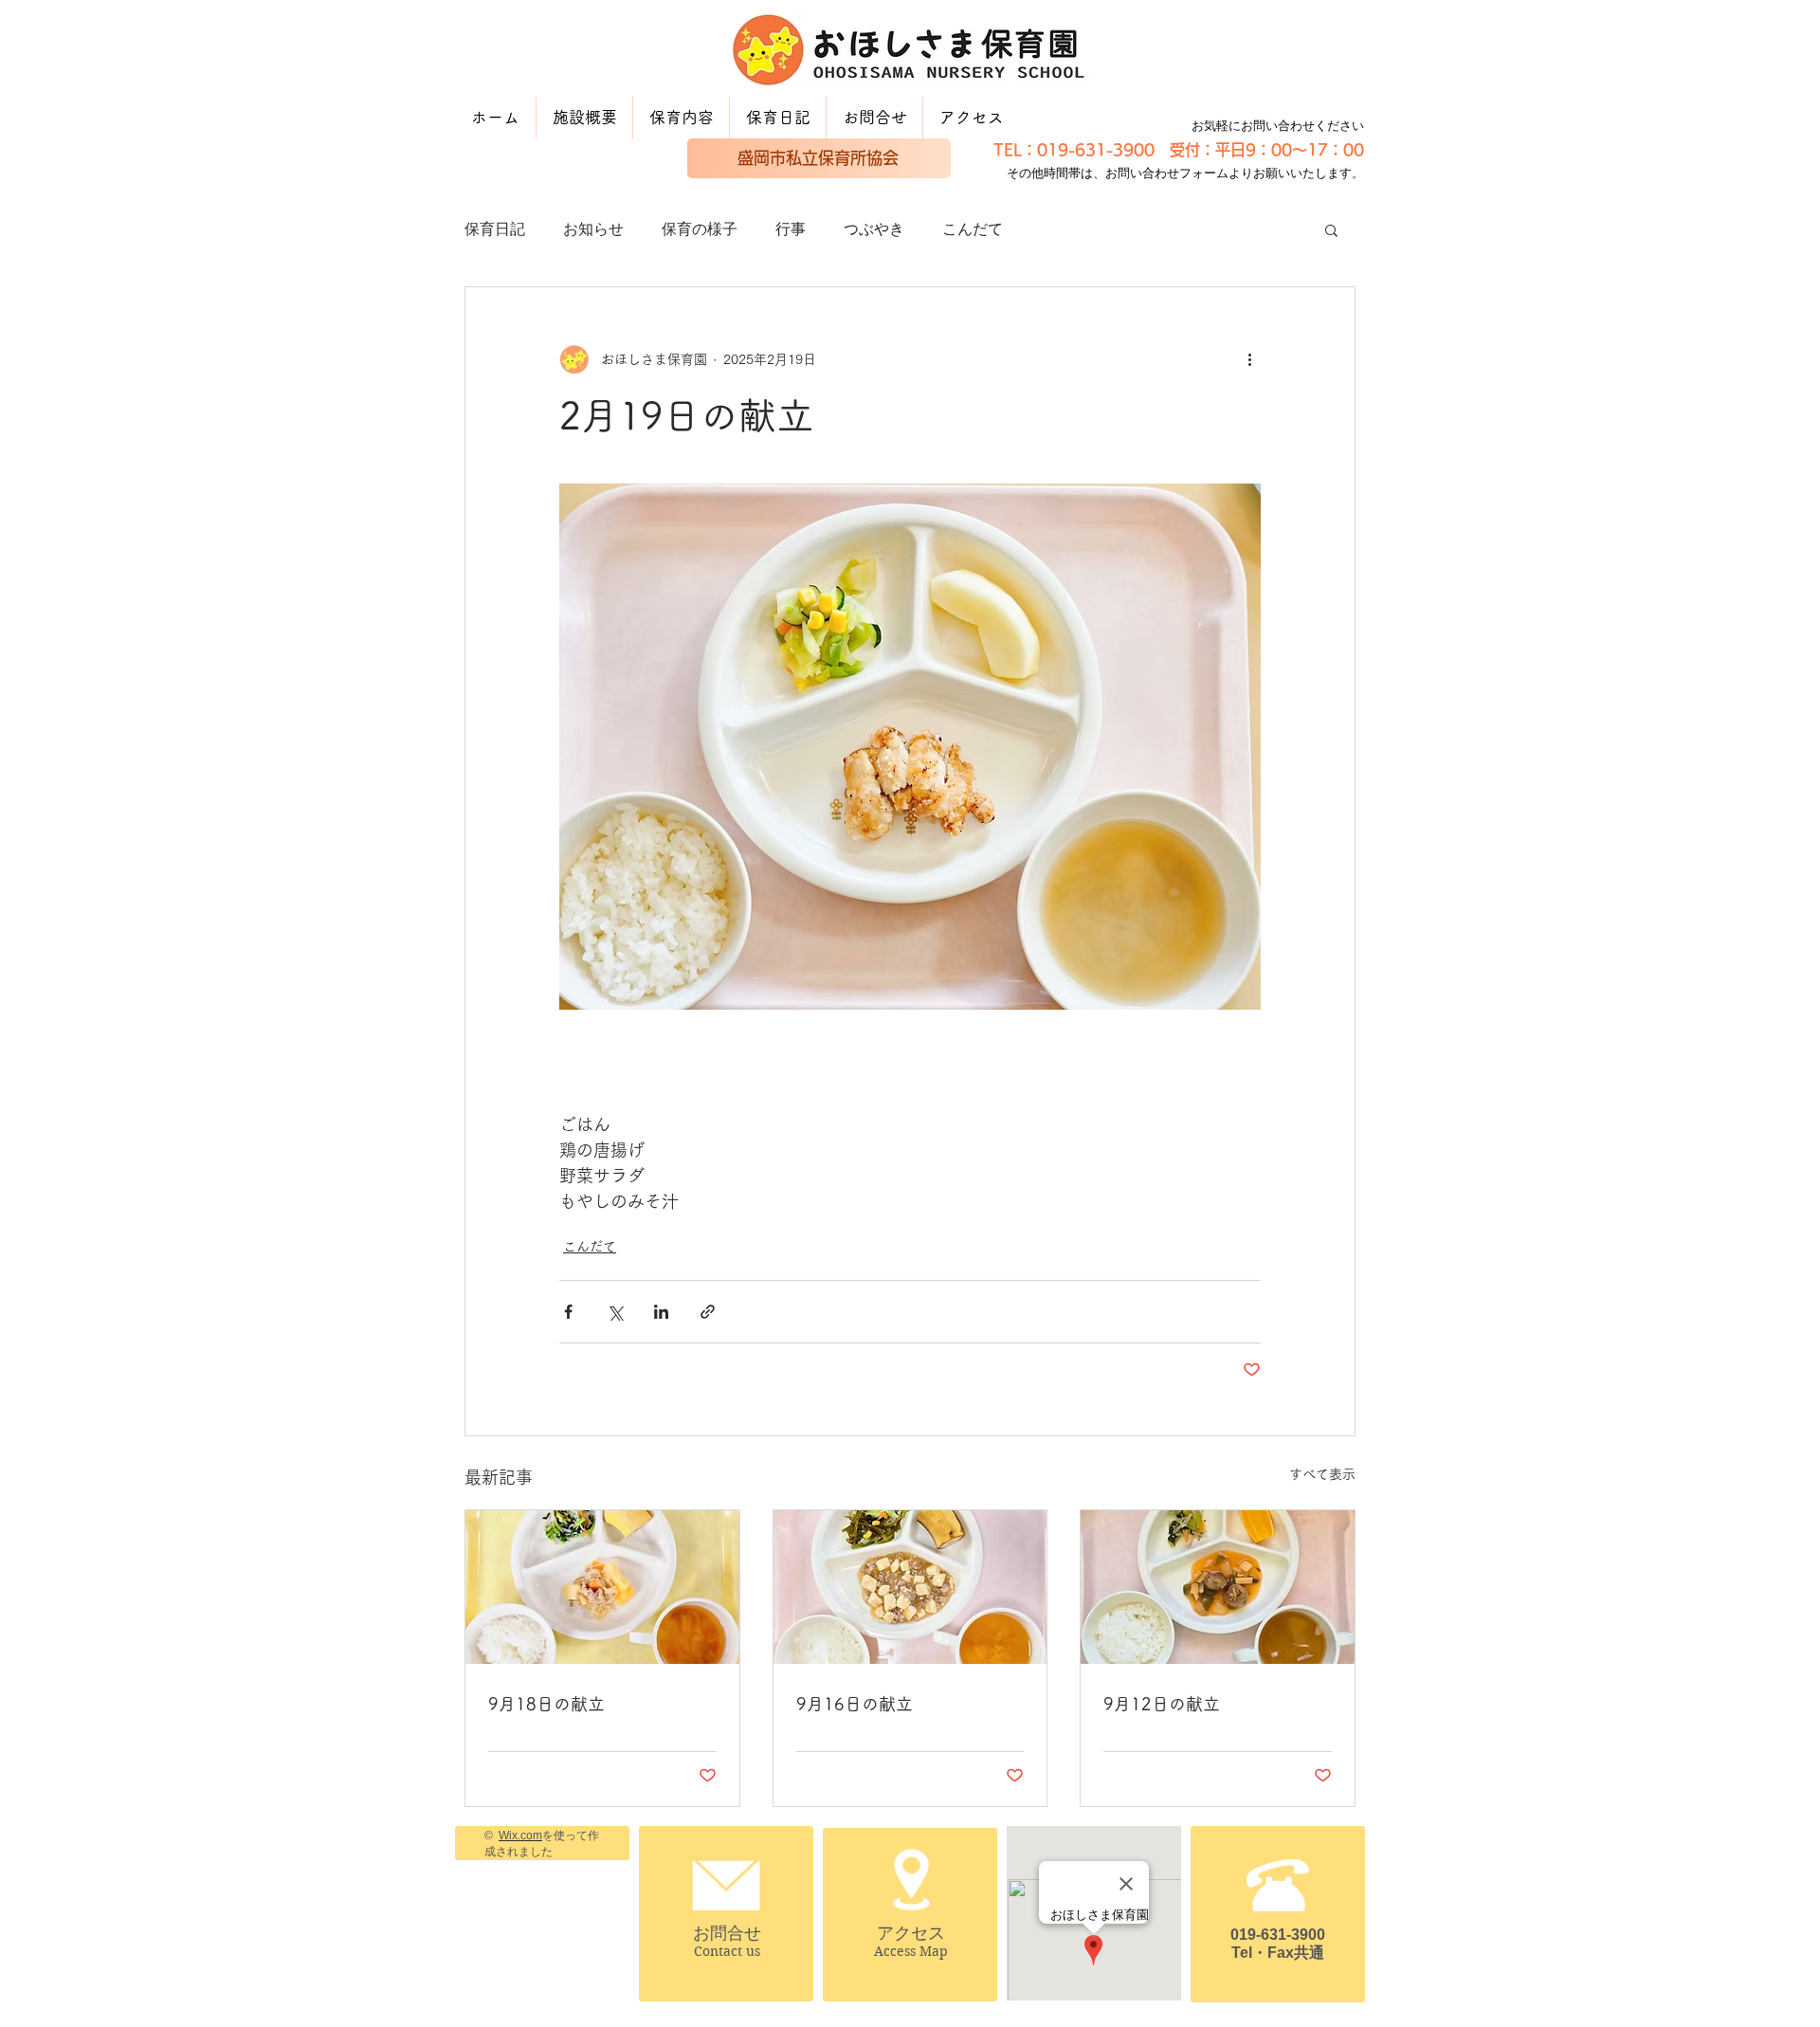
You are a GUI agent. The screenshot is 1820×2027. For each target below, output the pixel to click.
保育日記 (495, 229)
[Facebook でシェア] (568, 1312)
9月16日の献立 (855, 1704)
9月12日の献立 (1162, 1704)
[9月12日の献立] (1218, 1587)
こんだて (973, 229)
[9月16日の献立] (910, 1587)
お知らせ (593, 229)
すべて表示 (1322, 1474)
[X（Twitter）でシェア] (615, 1312)
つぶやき (874, 229)
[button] (1331, 229)
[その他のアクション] (1249, 359)
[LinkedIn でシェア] (661, 1312)
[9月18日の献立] (602, 1587)
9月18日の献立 (546, 1704)
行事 (791, 229)
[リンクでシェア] (708, 1312)
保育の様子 (700, 229)
